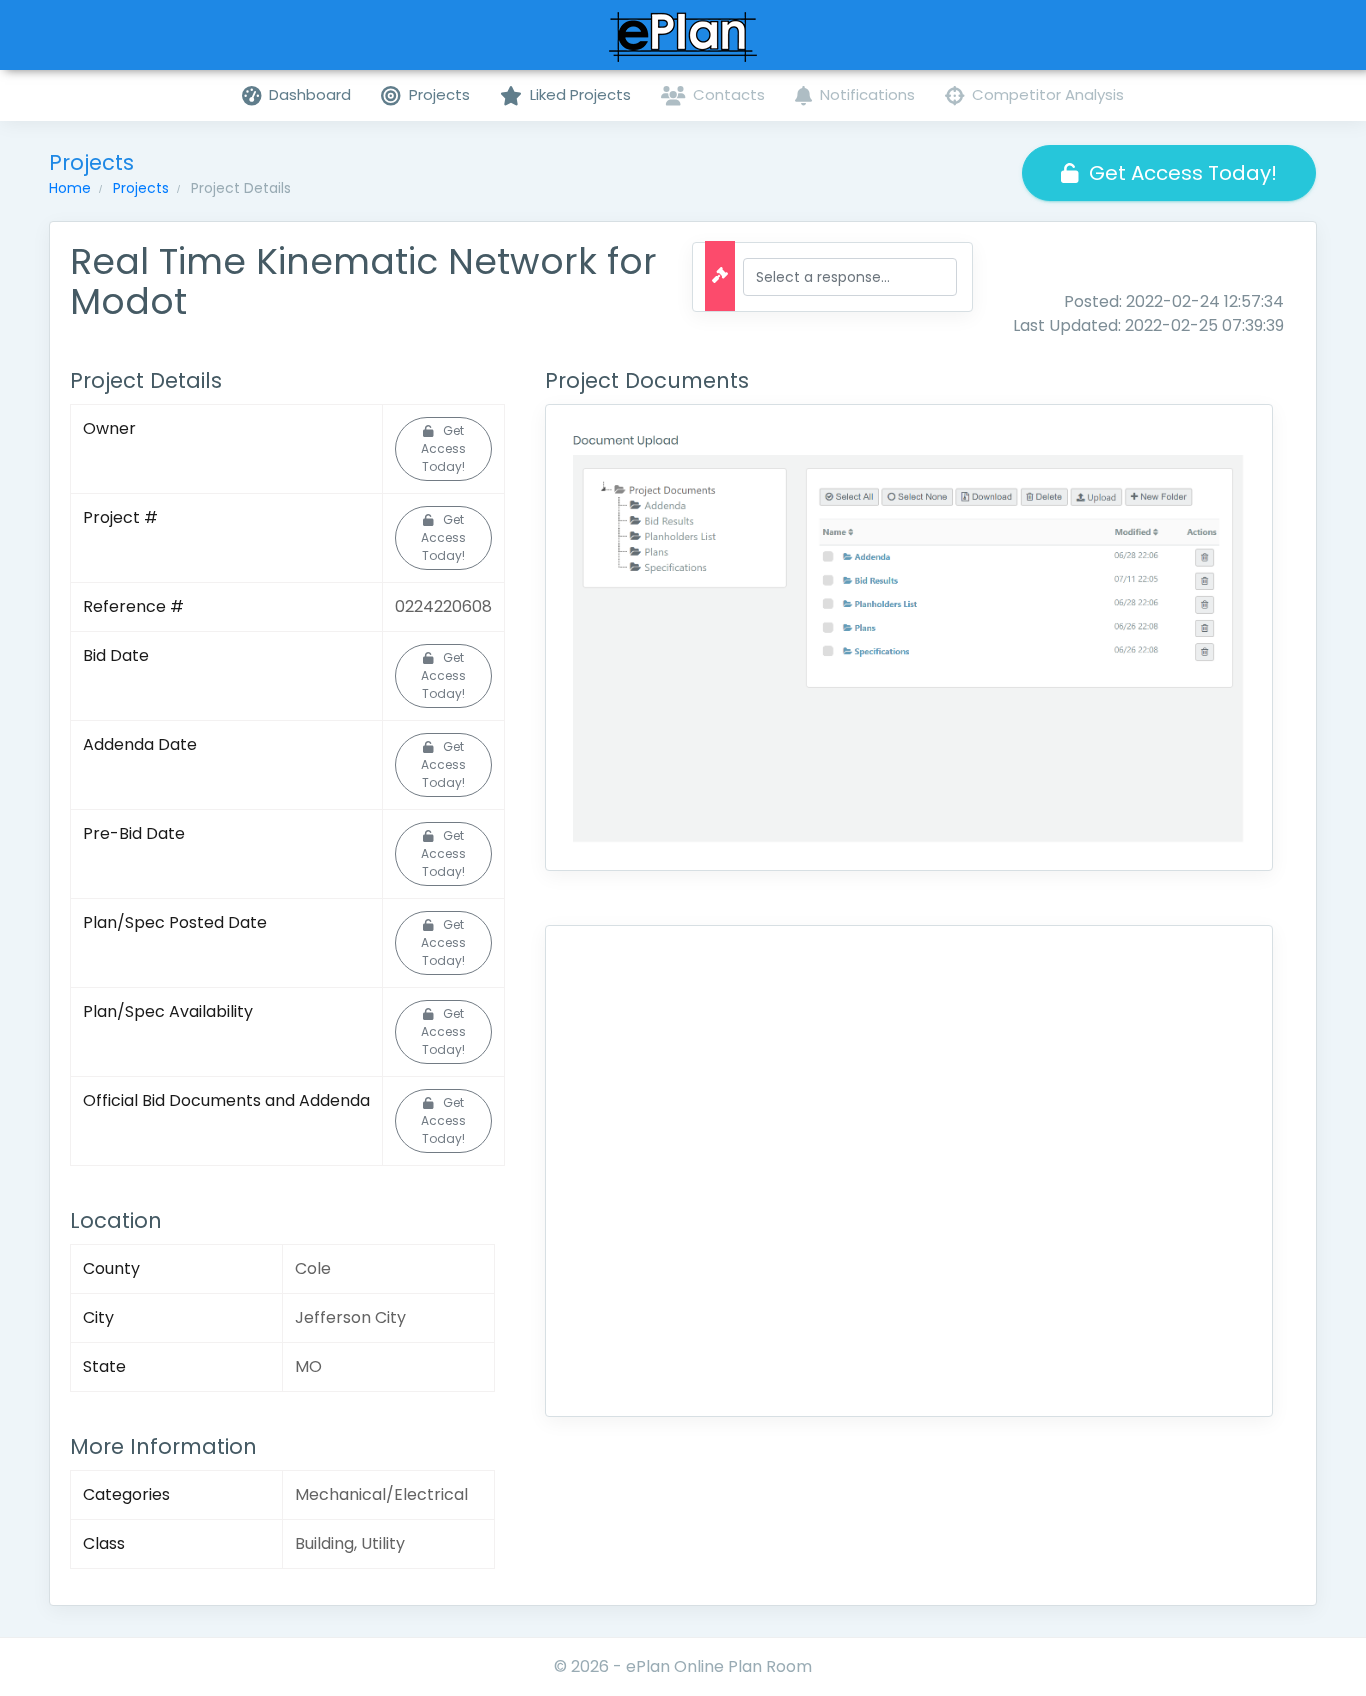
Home (70, 188)
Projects (141, 188)
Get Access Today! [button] (1183, 173)
